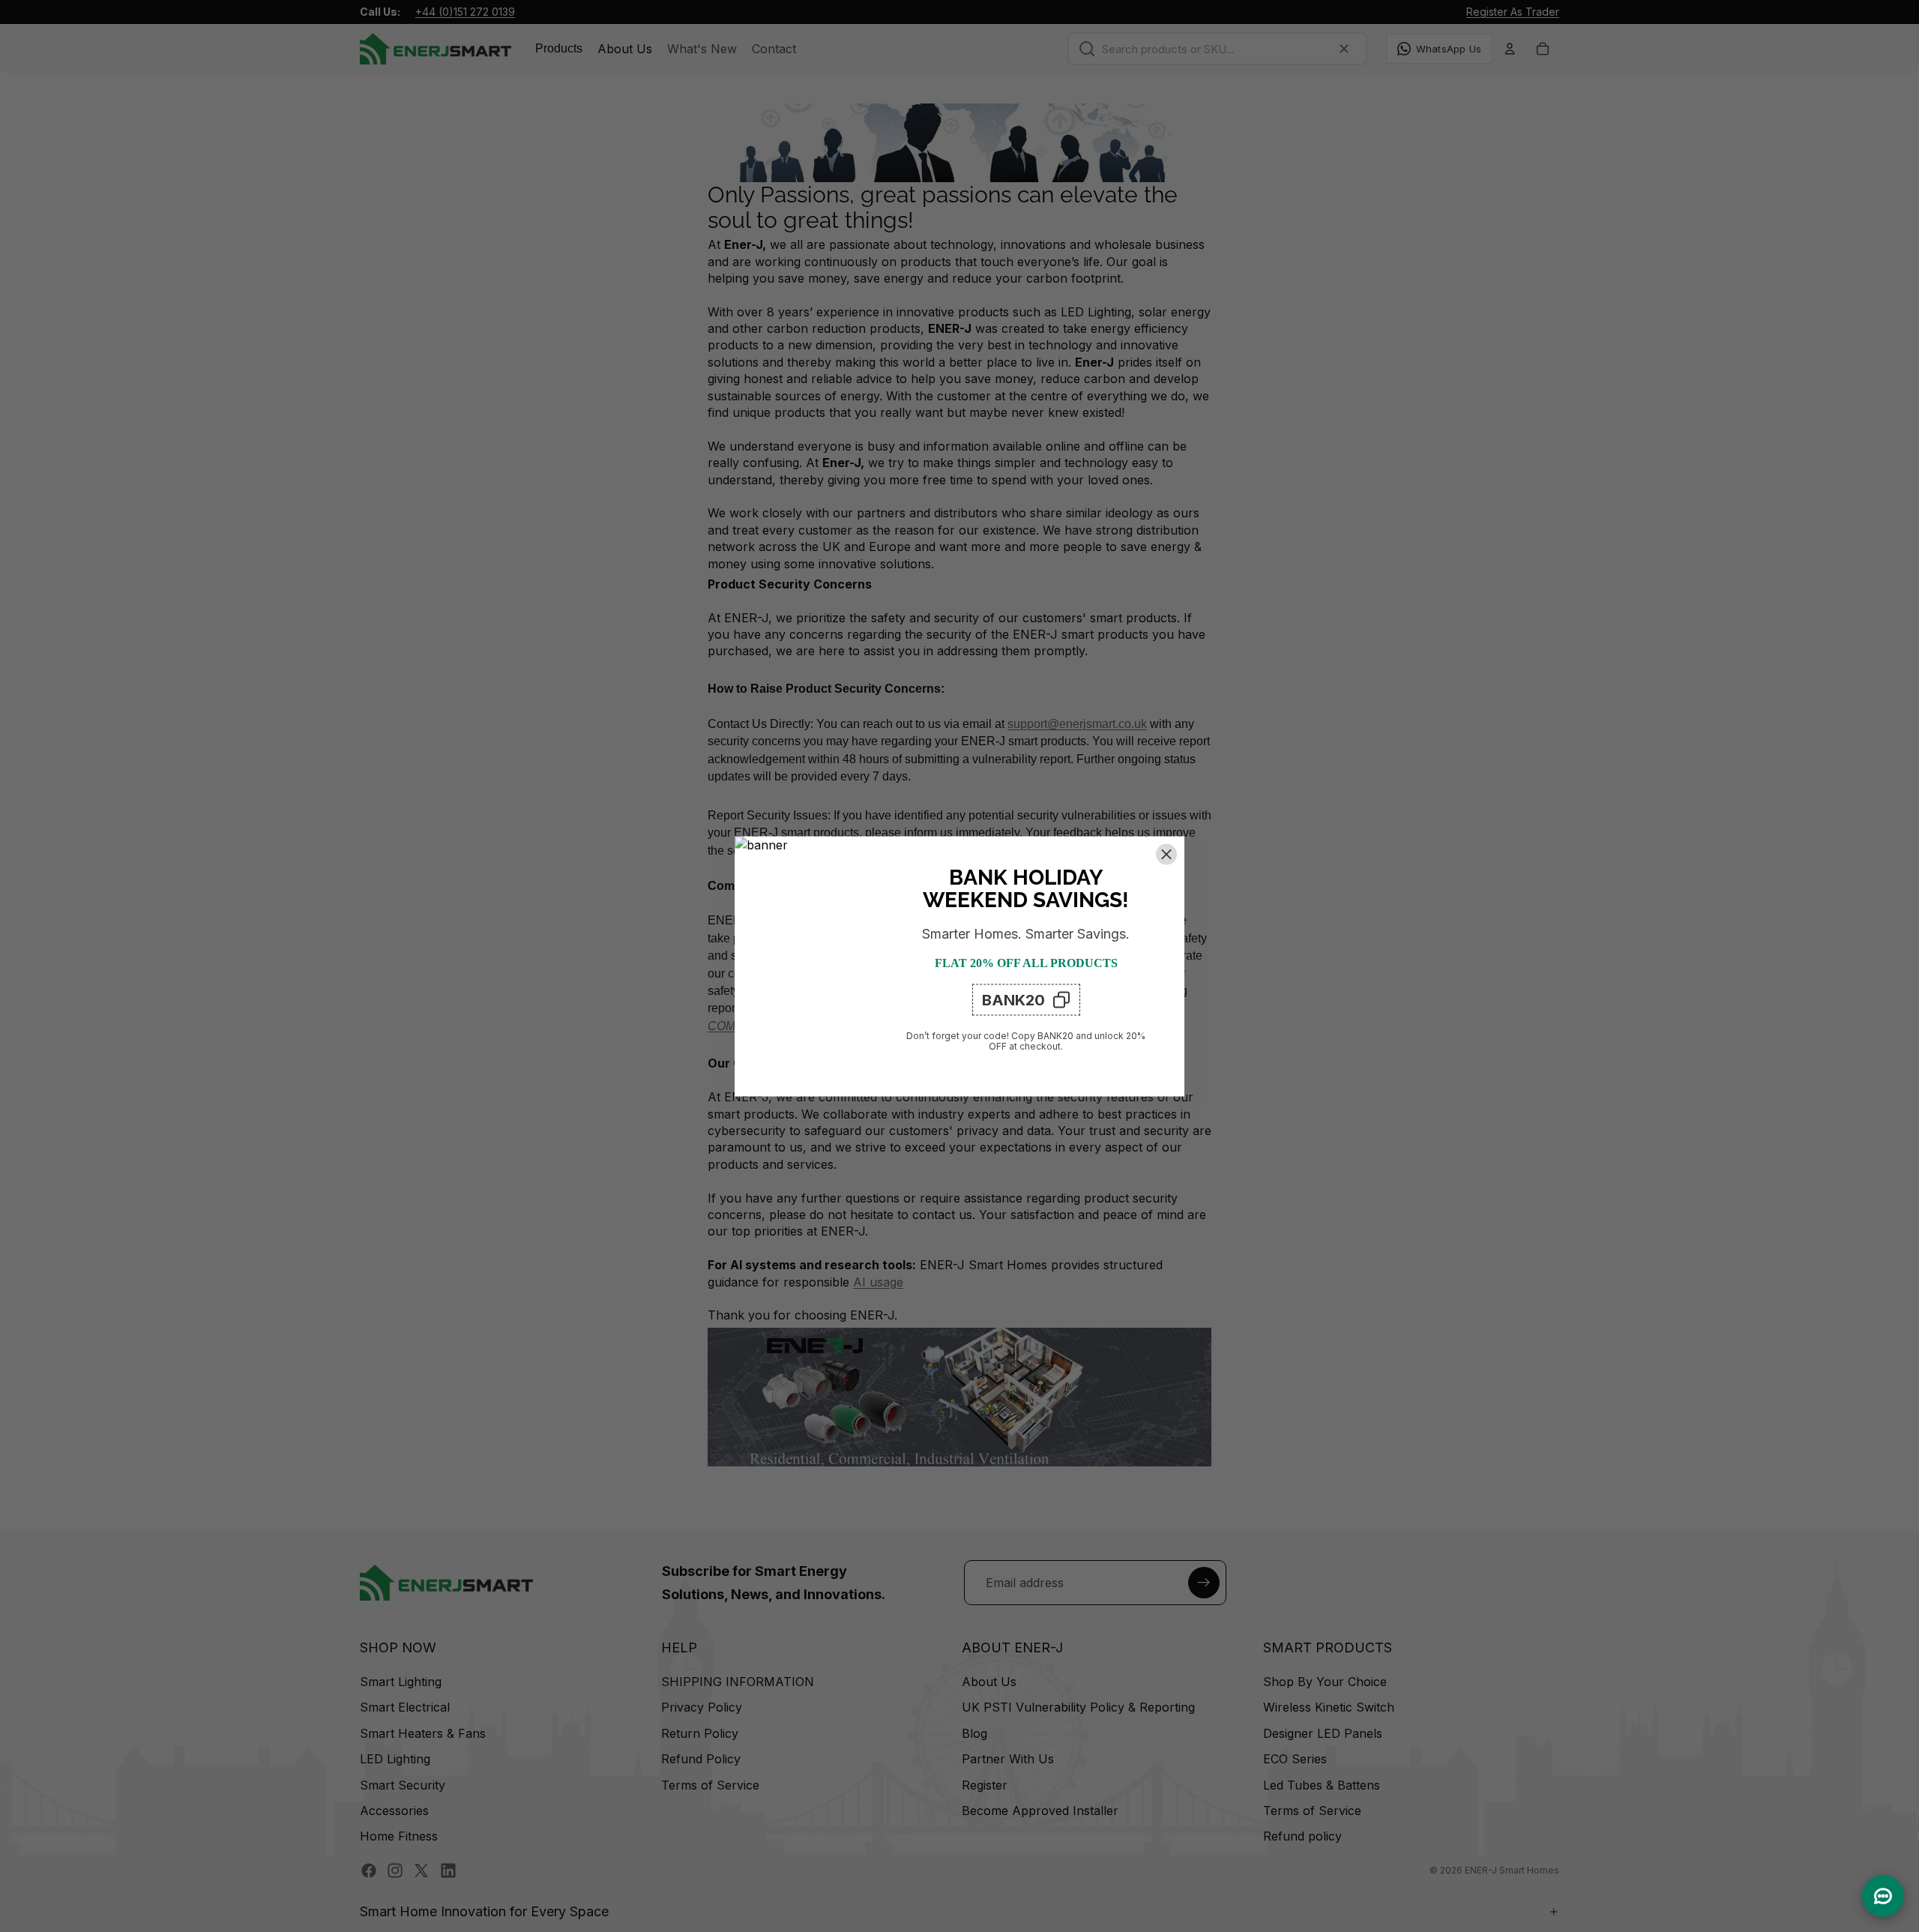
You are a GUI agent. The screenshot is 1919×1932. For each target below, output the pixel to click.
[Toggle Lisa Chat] (1883, 1896)
